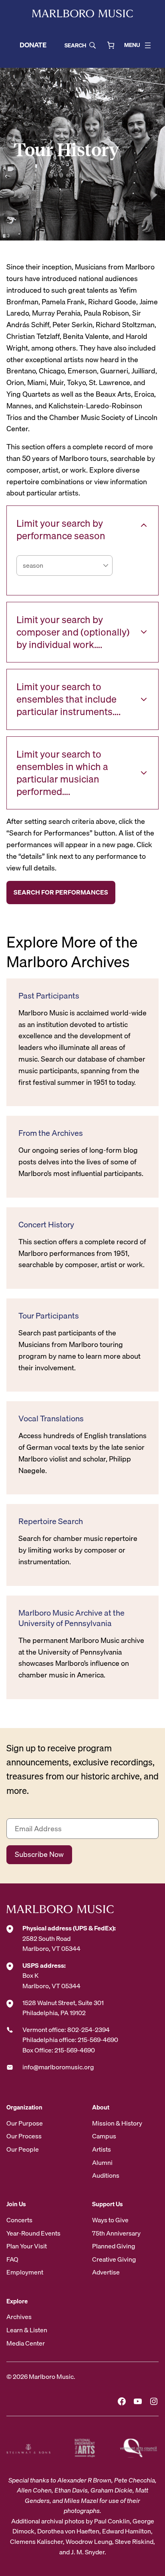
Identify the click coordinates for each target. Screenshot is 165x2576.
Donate (33, 45)
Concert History (46, 1225)
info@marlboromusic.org (58, 2067)
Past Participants (49, 996)
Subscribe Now (39, 1854)
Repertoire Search (51, 1521)
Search (75, 45)
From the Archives (51, 1133)
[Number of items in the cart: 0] (111, 45)
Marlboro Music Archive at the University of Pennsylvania (71, 1618)
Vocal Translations (51, 1418)
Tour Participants (49, 1316)
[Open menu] (148, 45)
